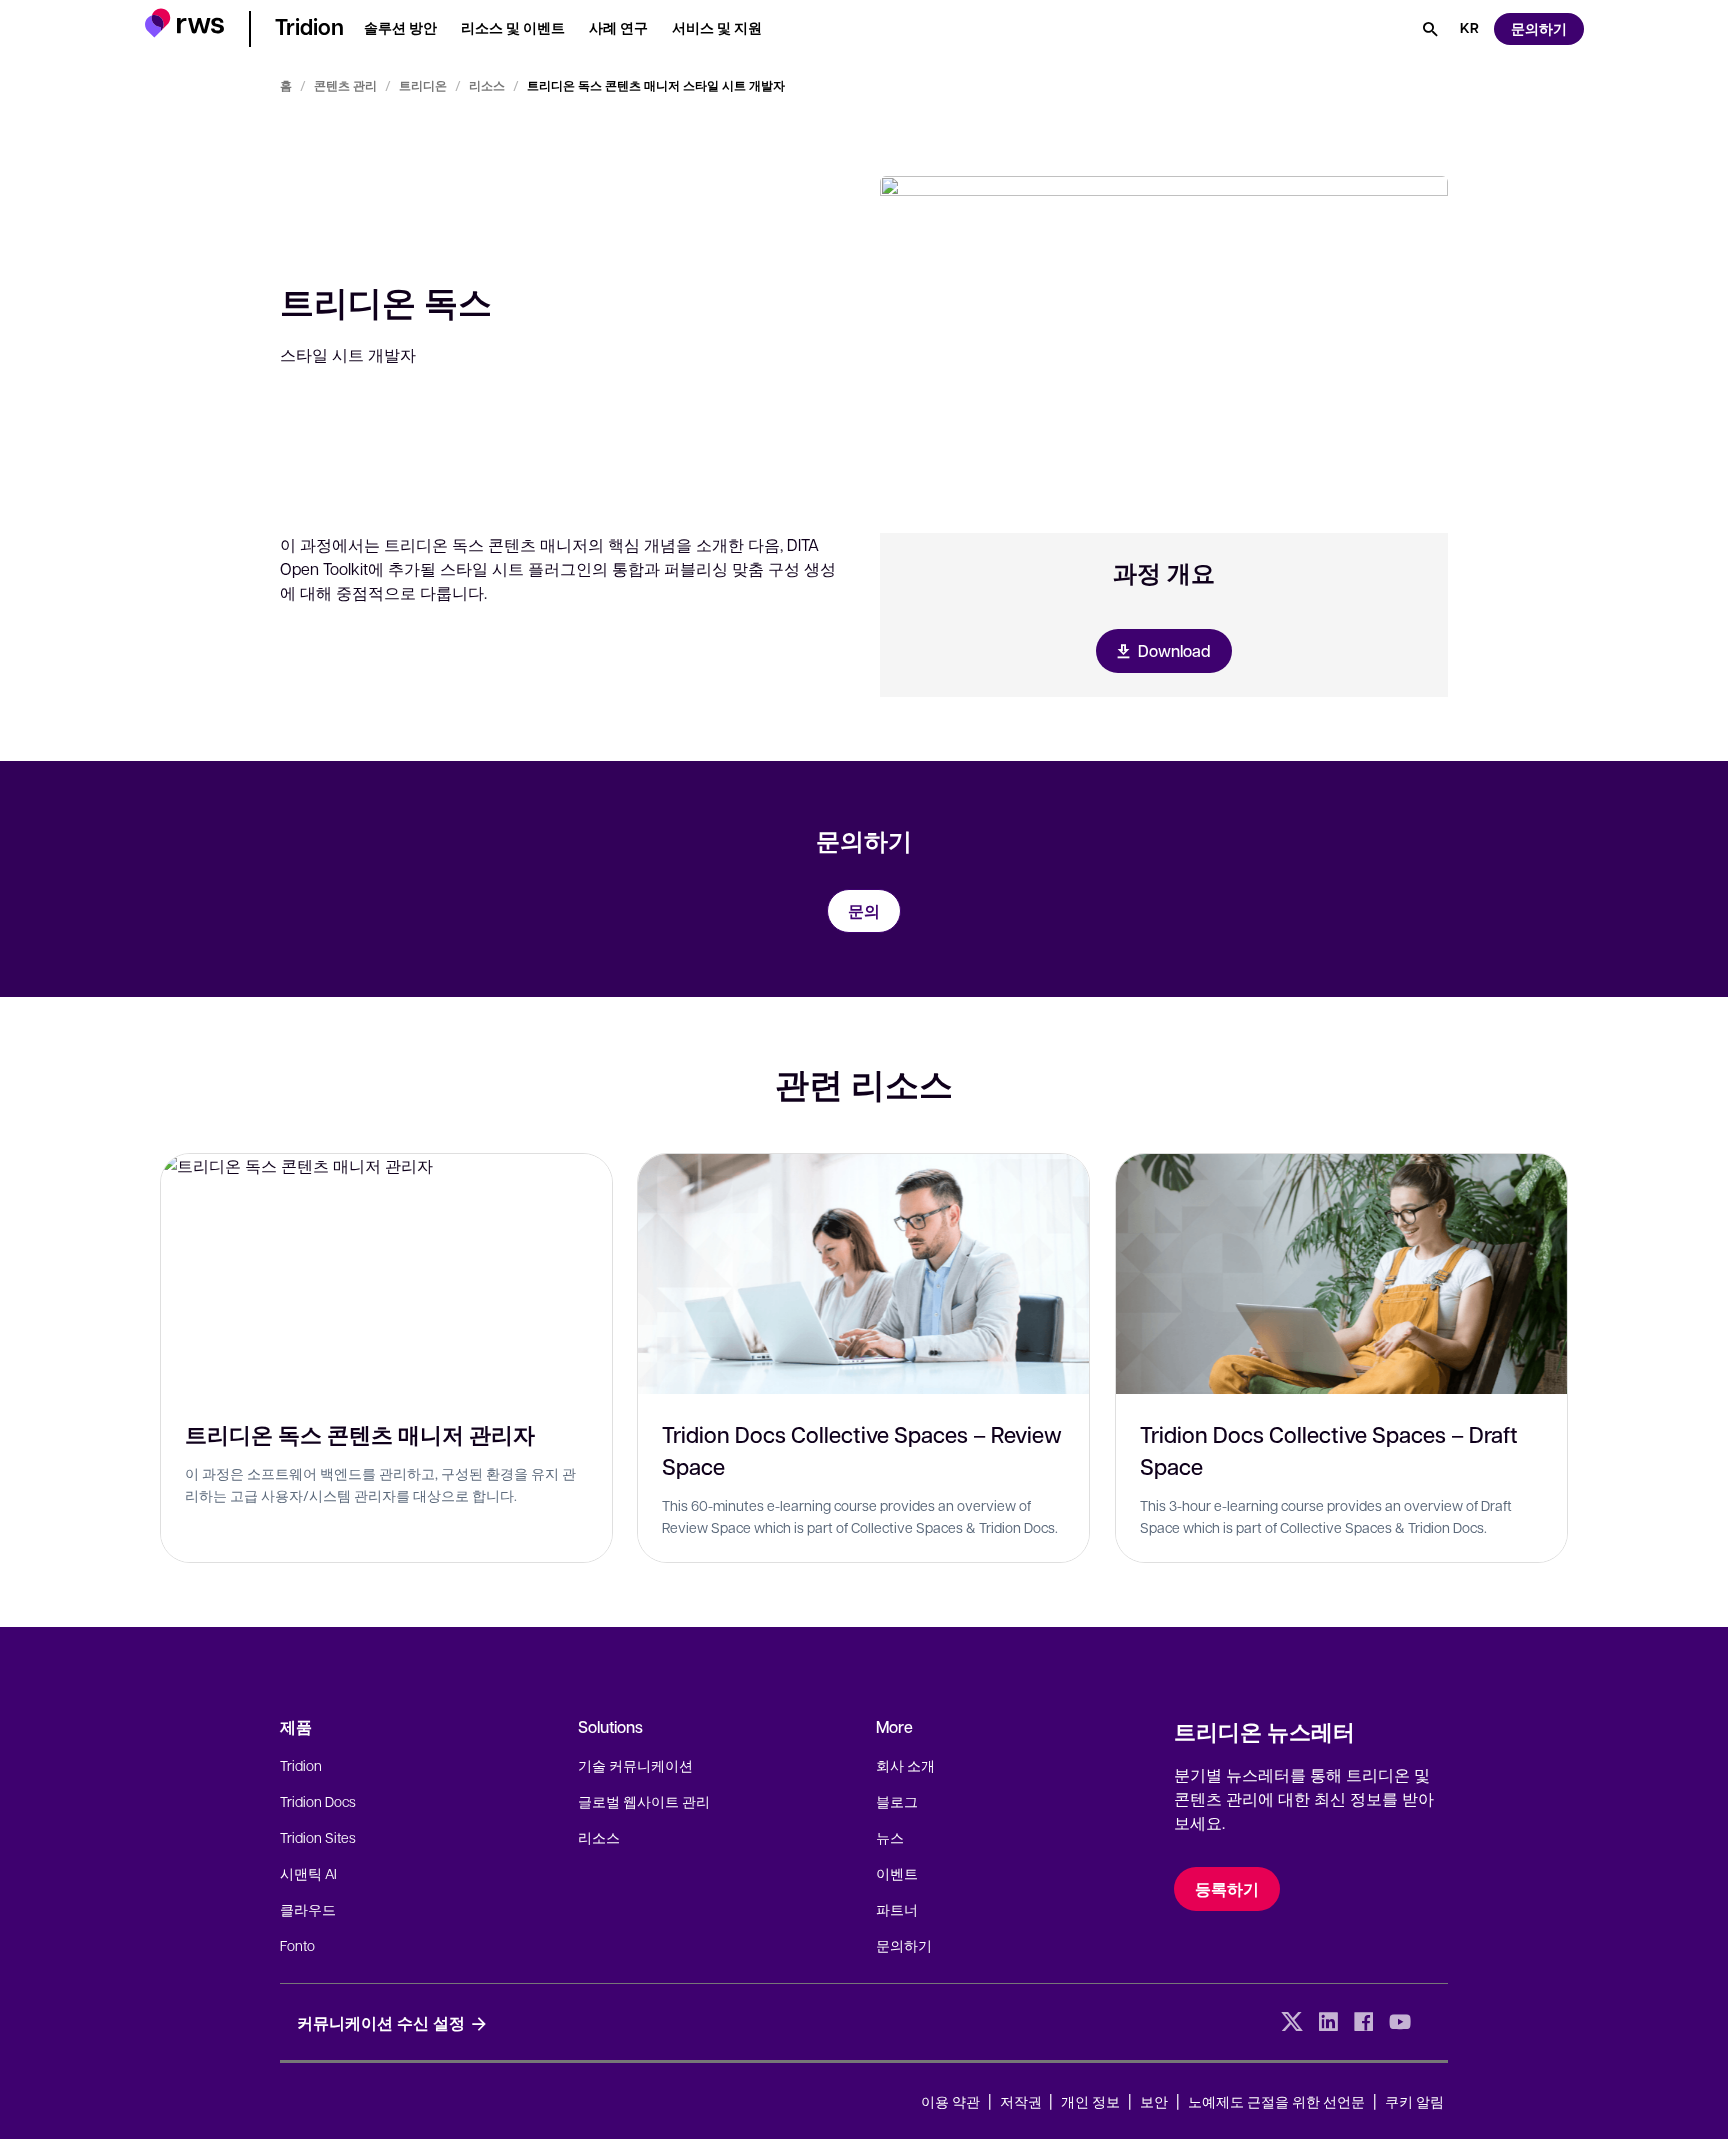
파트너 (897, 1909)
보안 (1154, 2101)
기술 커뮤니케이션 (635, 1765)
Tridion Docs (318, 1801)
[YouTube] (1400, 2022)
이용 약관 (950, 2101)
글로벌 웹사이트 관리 (644, 1801)
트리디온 (423, 85)
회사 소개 (905, 1765)
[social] (1436, 2022)
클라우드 (308, 1909)
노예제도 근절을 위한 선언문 (1276, 2101)
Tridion (301, 1765)
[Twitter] (1292, 2022)
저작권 (1022, 2101)
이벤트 (897, 1873)
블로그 (897, 1801)
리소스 (487, 85)
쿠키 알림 (1414, 2101)
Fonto (297, 1945)
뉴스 (890, 1837)
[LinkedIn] (1328, 2022)
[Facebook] (1364, 2022)
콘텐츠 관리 (345, 85)
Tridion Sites (318, 1837)
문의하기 (904, 1945)
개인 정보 (1090, 2101)
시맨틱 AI (308, 1873)
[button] (184, 25)
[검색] (1430, 29)
